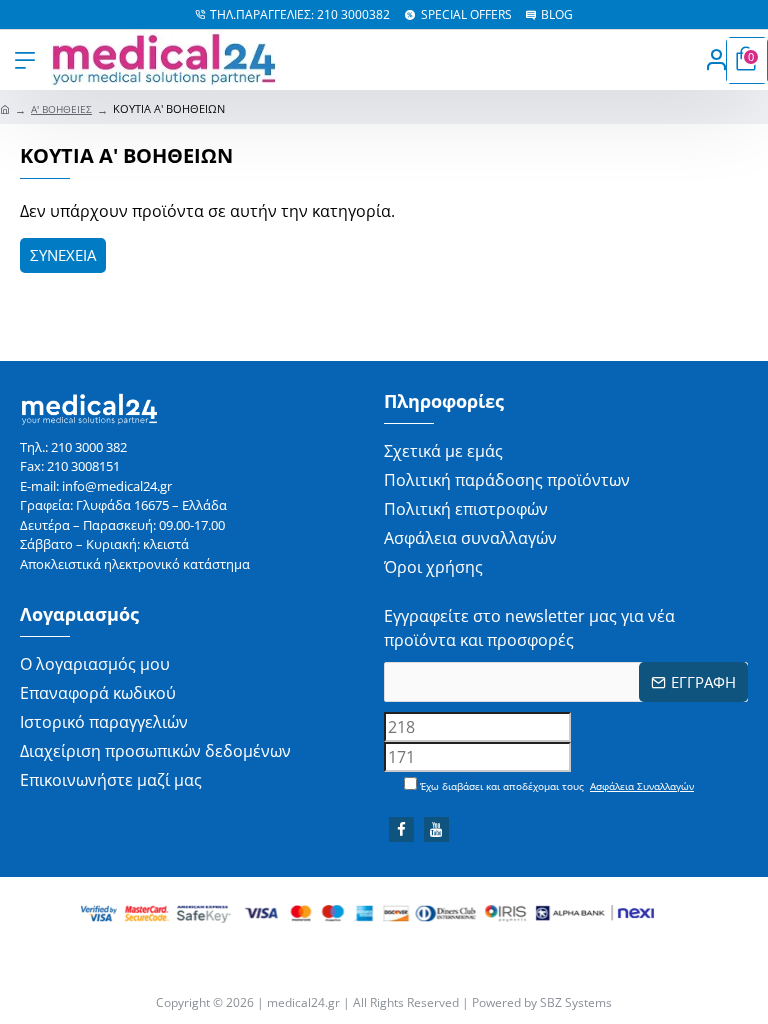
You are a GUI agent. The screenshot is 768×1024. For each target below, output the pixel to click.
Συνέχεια (63, 255)
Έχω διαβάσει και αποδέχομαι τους (555, 786)
